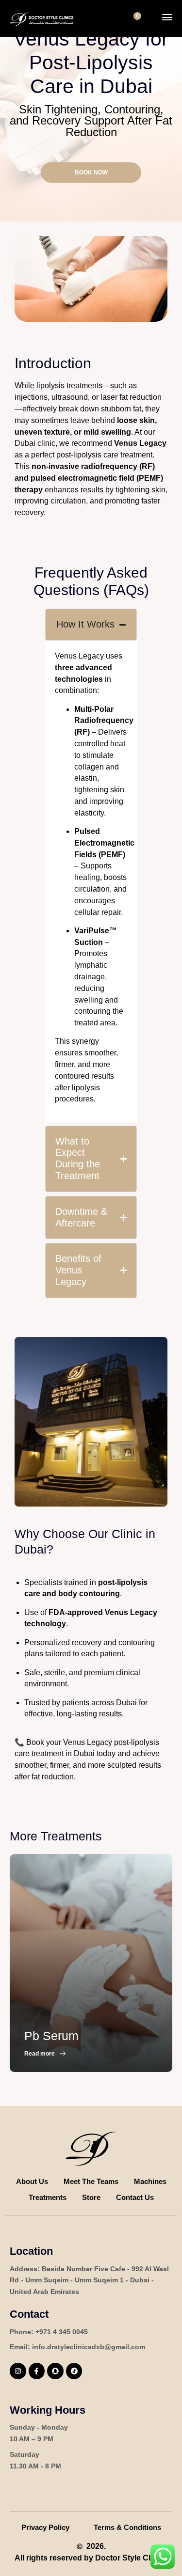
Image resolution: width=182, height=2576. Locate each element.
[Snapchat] (55, 2371)
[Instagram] (18, 2371)
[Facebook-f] (37, 2371)
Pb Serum (51, 2036)
